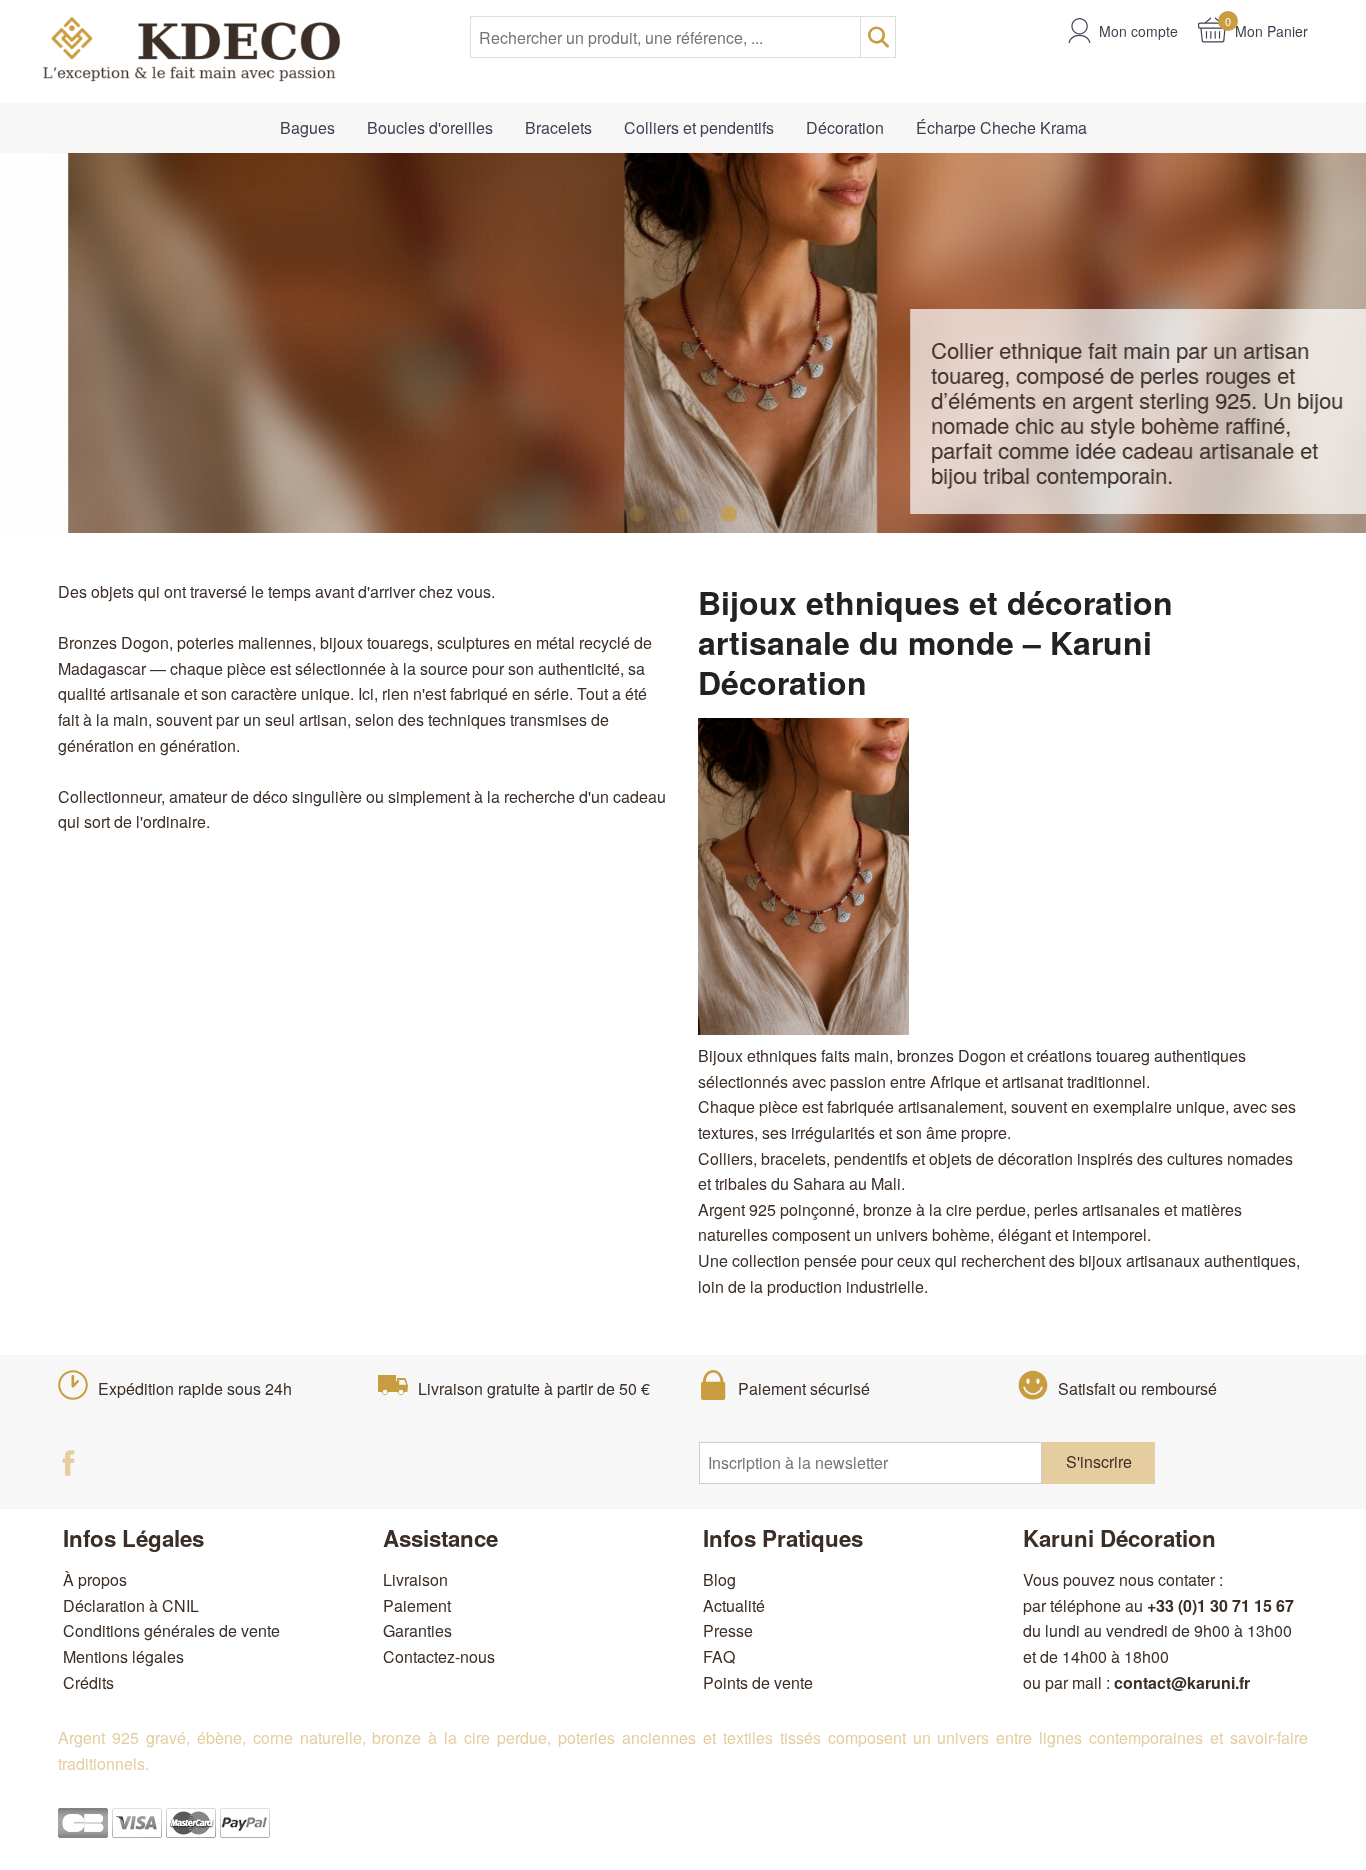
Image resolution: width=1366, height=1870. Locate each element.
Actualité (734, 1605)
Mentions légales (123, 1656)
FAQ (719, 1656)
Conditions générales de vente (171, 1630)
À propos (95, 1579)
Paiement (417, 1605)
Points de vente (758, 1682)
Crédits (88, 1682)
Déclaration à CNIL (131, 1605)
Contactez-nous (439, 1656)
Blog (719, 1579)
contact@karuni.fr (1182, 1682)
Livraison (415, 1579)
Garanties (417, 1630)
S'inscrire (1099, 1461)
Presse (728, 1630)
